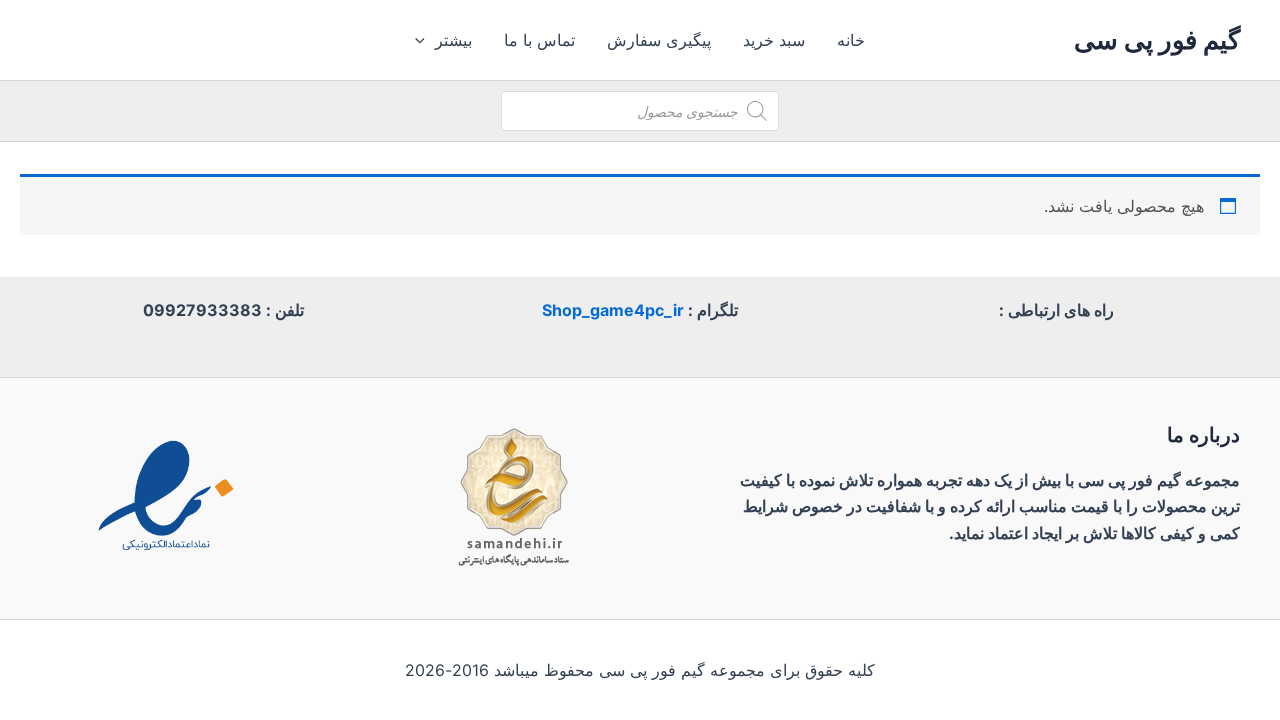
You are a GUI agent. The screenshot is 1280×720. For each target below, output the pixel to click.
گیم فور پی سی (1157, 39)
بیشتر (453, 40)
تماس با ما (539, 40)
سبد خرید (774, 40)
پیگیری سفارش (659, 40)
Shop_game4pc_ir (613, 310)
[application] (425, 40)
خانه (851, 40)
